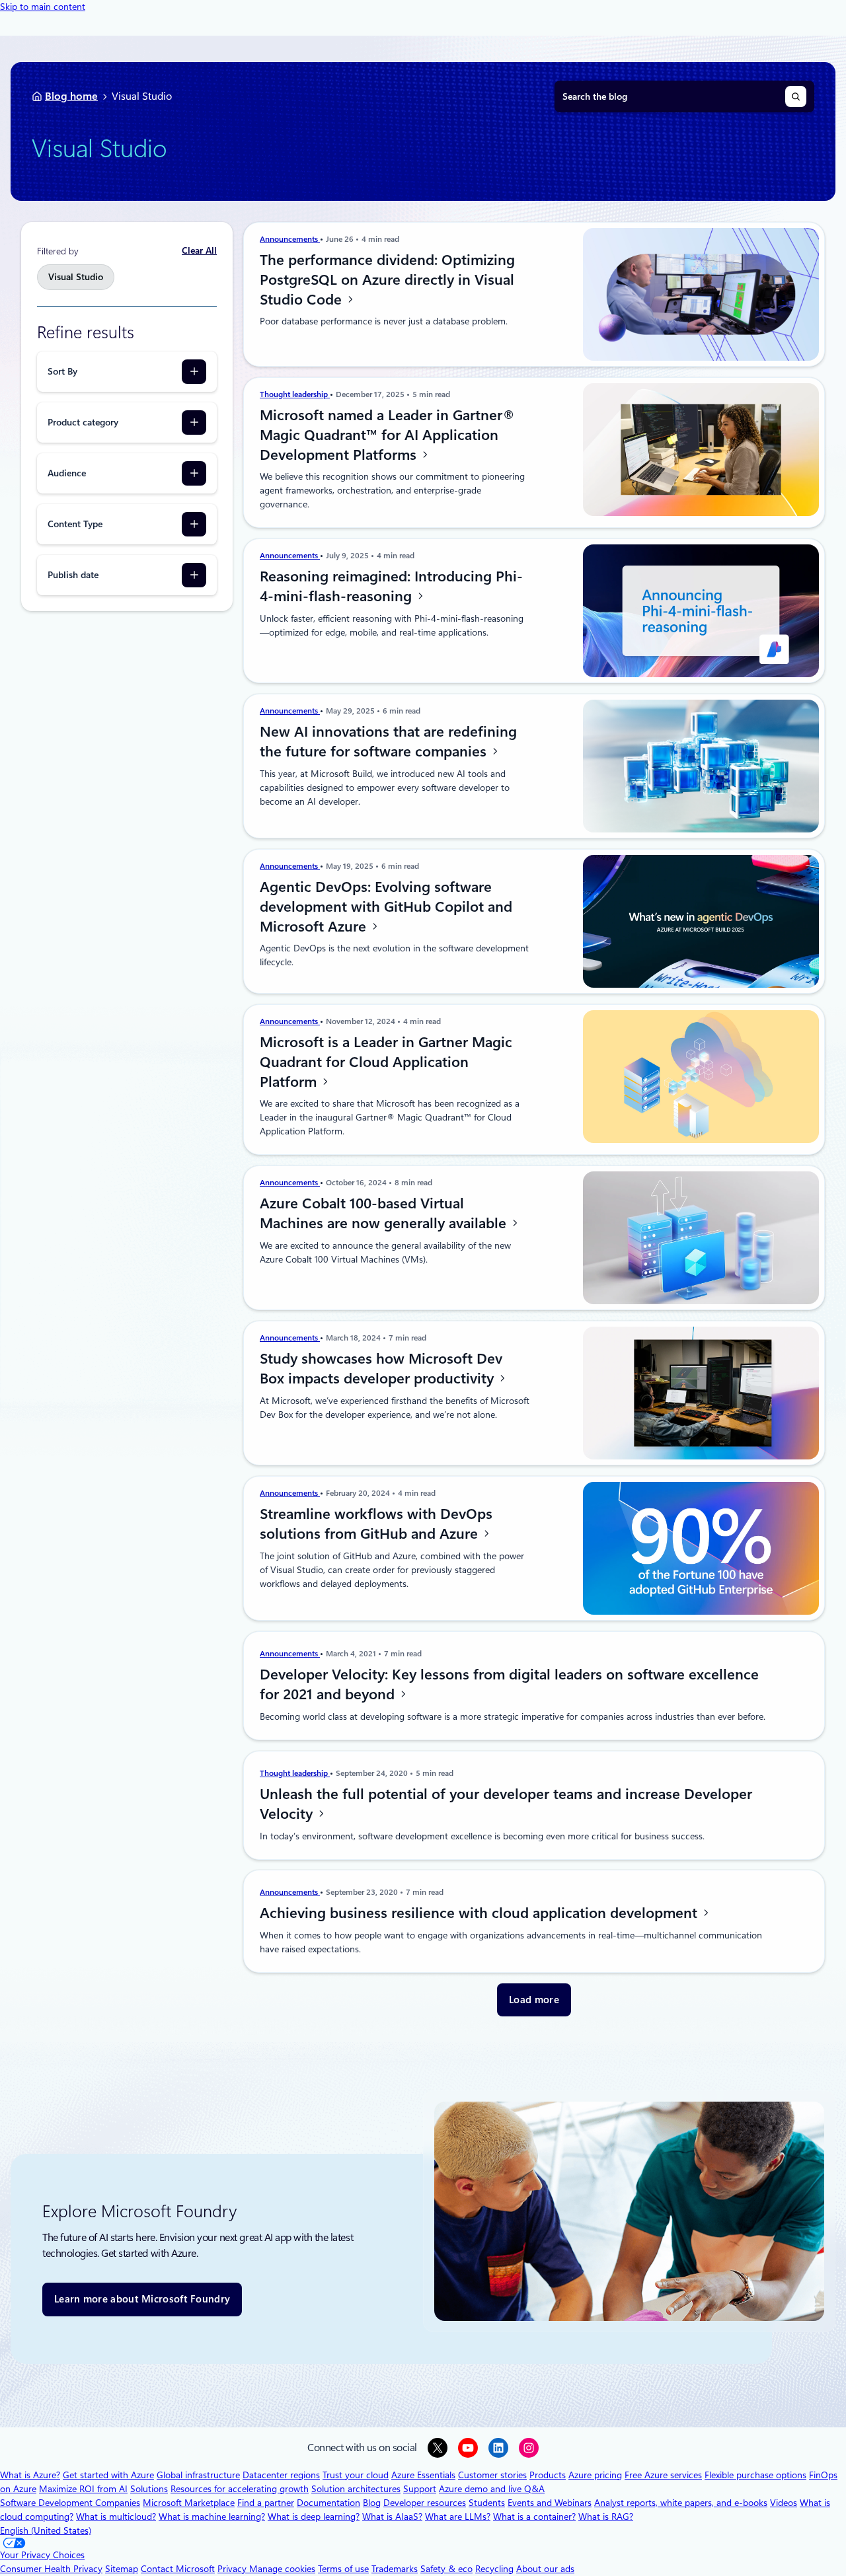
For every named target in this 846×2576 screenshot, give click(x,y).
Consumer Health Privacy (51, 2569)
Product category (83, 422)
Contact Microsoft (178, 2569)
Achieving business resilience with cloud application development (481, 1913)
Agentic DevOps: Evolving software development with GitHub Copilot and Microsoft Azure (386, 906)
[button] (534, 2000)
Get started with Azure (108, 2475)
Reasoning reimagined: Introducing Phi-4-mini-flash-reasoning (391, 586)
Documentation (328, 2503)
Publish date (73, 575)
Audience (67, 473)
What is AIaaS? (392, 2517)
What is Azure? (30, 2475)
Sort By (62, 371)
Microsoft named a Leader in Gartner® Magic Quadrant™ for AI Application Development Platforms (387, 435)
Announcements (290, 239)
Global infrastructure (198, 2475)
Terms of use (343, 2569)
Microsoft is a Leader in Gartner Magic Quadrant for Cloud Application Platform (386, 1062)
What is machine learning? (212, 2517)
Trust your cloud (356, 2475)
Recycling (494, 2569)
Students (487, 2503)
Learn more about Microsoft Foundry (142, 2299)
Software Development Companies (70, 2503)
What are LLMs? (458, 2517)
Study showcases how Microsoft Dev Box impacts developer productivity (381, 1368)
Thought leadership (295, 394)
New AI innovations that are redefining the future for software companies (388, 741)
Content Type (75, 524)
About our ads (545, 2569)
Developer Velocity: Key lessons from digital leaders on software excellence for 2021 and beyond (509, 1684)
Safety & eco (446, 2569)
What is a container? (534, 2517)
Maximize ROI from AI (83, 2489)
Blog (372, 2503)
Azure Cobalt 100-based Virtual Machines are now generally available (385, 1213)
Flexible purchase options (755, 2475)
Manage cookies (282, 2569)
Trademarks (395, 2569)
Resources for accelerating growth (240, 2489)
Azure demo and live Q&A (492, 2489)
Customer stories (492, 2475)
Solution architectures (356, 2489)
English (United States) (46, 2530)
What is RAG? (606, 2517)
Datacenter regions (281, 2475)
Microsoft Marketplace (189, 2503)
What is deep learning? (314, 2517)
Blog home (71, 96)
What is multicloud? (116, 2517)
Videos (784, 2503)
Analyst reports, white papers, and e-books (681, 2503)
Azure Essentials (423, 2475)
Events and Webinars (550, 2503)
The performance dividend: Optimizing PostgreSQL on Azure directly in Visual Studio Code (387, 279)
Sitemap (122, 2569)
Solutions (149, 2489)
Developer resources (425, 2503)
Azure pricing (595, 2475)
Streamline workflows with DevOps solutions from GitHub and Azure (376, 1524)
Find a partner (266, 2503)
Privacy (233, 2569)
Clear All (199, 250)
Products (548, 2475)
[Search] (796, 96)
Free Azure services (663, 2475)
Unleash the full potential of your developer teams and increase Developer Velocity (506, 1804)
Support (420, 2489)
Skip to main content (43, 7)
